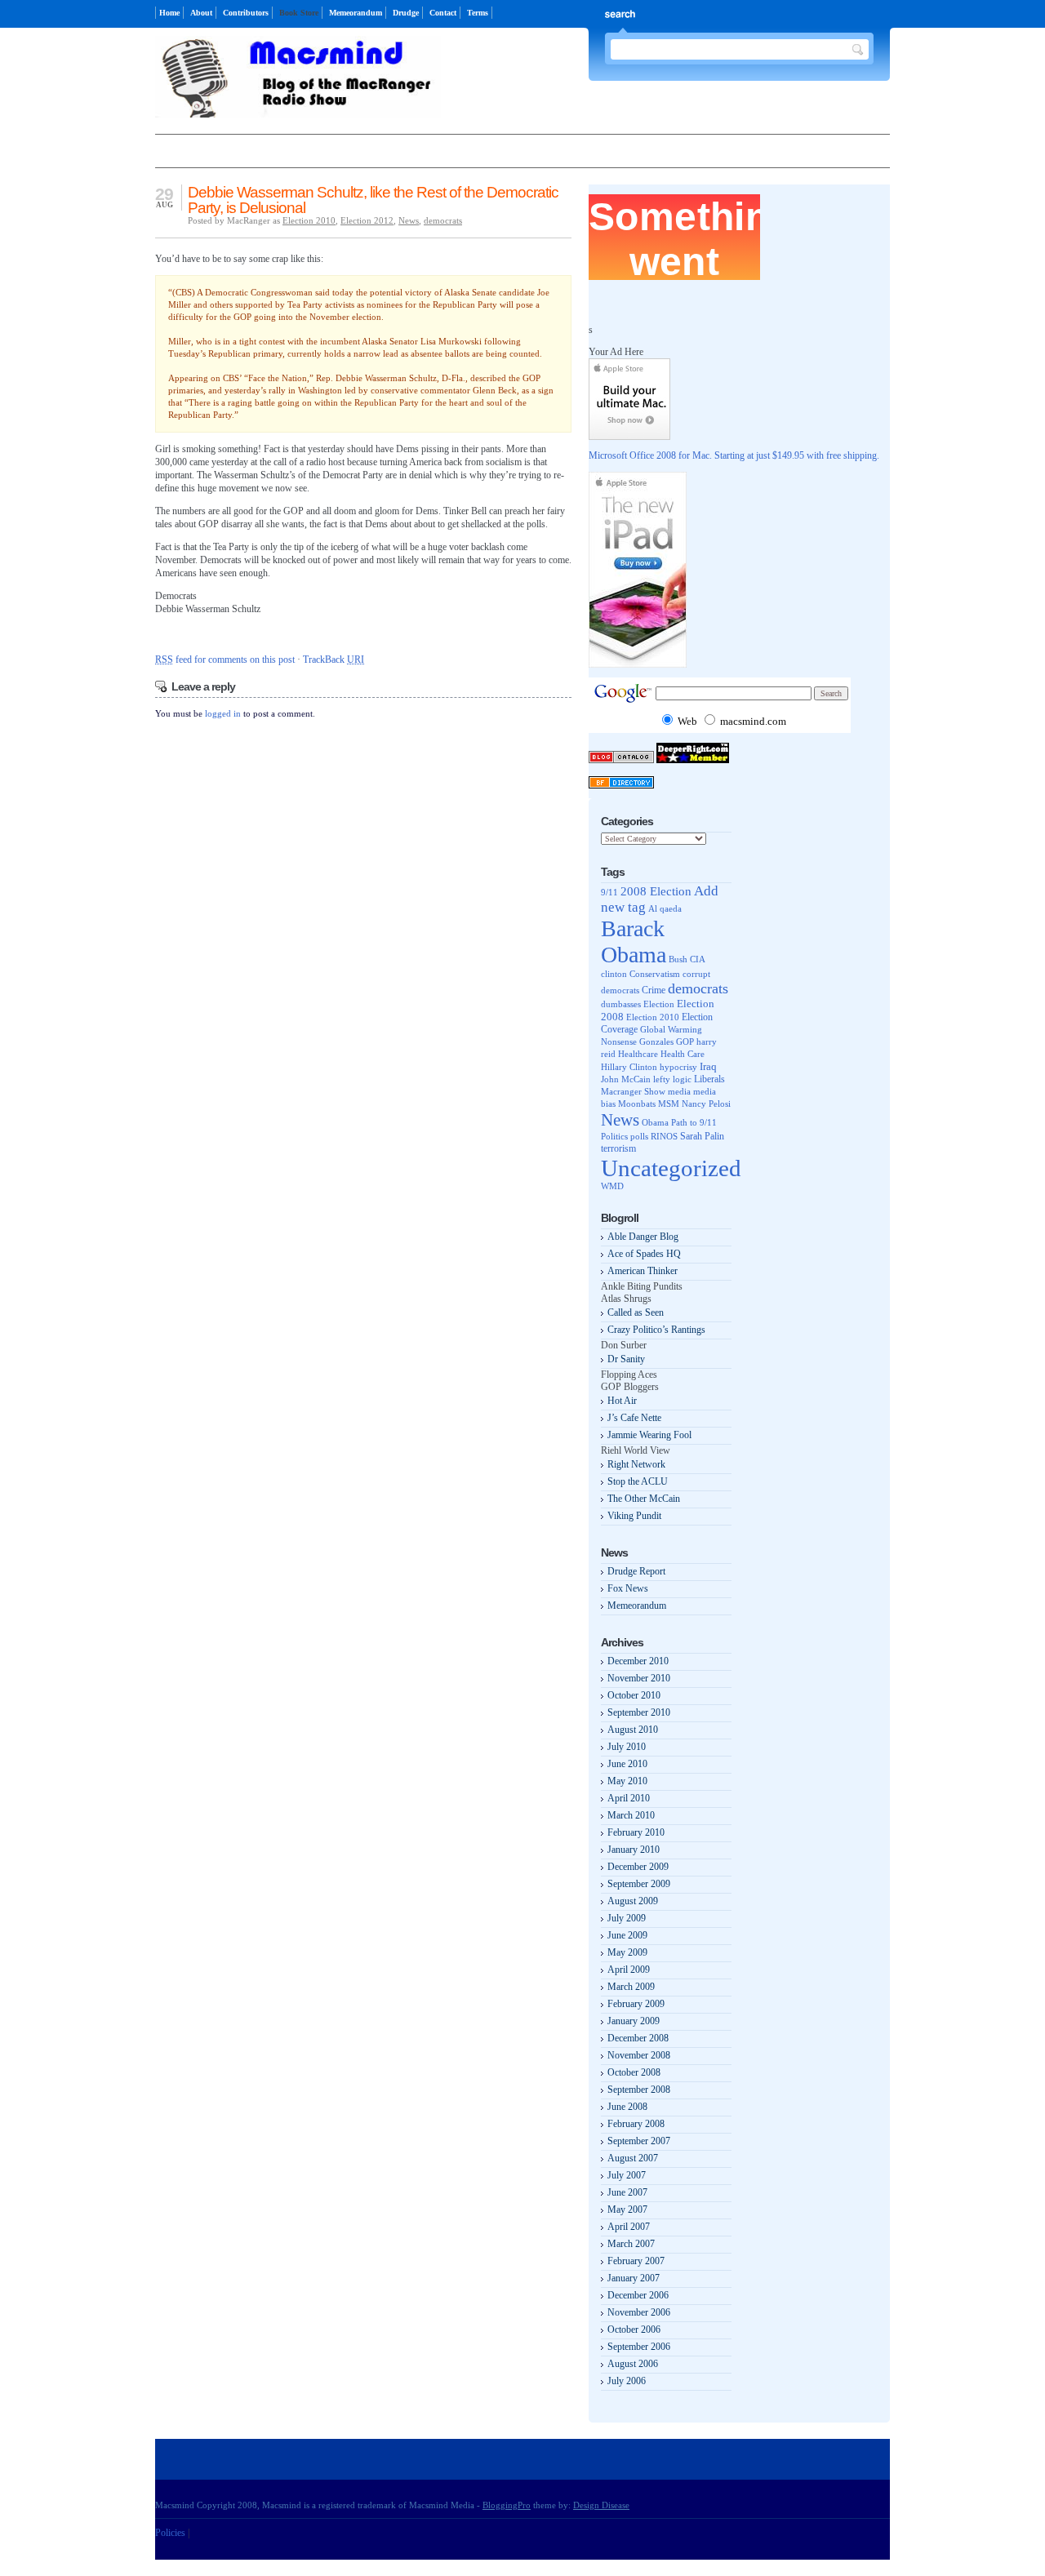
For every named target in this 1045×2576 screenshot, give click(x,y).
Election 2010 (309, 220)
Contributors (246, 13)
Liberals (709, 1079)
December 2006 (638, 2295)
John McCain (626, 1079)
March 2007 (631, 2244)
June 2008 (627, 2107)
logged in (223, 713)
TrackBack (334, 660)
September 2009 (639, 1884)
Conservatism (655, 974)
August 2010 (633, 1730)
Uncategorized (671, 1168)
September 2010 (639, 1712)
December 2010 (638, 1661)
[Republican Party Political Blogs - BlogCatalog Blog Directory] (621, 760)
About (201, 13)
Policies (170, 2533)
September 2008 (639, 2090)
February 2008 (636, 2124)
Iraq (708, 1066)
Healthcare (638, 1054)
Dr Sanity (626, 1359)
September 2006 (639, 2347)
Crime (654, 990)
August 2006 (633, 2364)
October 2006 (634, 2330)
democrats (443, 220)
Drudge (406, 13)
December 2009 (638, 1867)
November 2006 (639, 2312)
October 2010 (634, 1695)
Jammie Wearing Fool (649, 1435)
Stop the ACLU (638, 1481)
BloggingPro (507, 2505)
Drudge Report (636, 1571)
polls (639, 1136)
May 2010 (627, 1781)
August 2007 (633, 2158)
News (409, 220)
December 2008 (638, 2038)
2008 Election (656, 891)
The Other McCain (644, 1499)
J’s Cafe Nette (634, 1418)
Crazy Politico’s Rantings (656, 1330)
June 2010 (627, 1764)
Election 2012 (367, 220)
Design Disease (601, 2505)
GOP (685, 1042)
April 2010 (629, 1798)
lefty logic (672, 1079)
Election (659, 1004)
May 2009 (627, 1952)
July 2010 (627, 1747)
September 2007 (639, 2141)
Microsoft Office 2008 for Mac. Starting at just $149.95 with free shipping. (734, 455)
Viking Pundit (634, 1516)
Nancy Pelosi (706, 1104)
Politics (614, 1136)
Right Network (636, 1464)
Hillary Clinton (629, 1067)
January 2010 (634, 1850)
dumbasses (621, 1004)
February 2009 (636, 2004)
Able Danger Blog (643, 1237)
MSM (669, 1104)
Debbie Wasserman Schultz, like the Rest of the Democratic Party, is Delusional (373, 200)
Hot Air (622, 1401)
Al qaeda (665, 908)
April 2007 (629, 2227)
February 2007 (636, 2261)
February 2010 (636, 1832)
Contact (443, 13)
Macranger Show (633, 1091)
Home (169, 13)
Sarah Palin (702, 1137)
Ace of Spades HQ (644, 1254)
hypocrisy (678, 1067)
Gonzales (656, 1042)
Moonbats (637, 1104)
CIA (698, 959)
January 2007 (634, 2278)
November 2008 (639, 2055)
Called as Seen (636, 1312)
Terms (478, 13)
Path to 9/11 (694, 1122)
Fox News (628, 1588)
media (679, 1091)
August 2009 (633, 1901)
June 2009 (627, 1935)
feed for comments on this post (225, 660)
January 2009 (634, 2021)
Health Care (683, 1054)
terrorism (618, 1148)
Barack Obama (634, 942)
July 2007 (627, 2175)
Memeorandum (356, 13)
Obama (655, 1123)
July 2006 (627, 2381)
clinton (614, 974)
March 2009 (631, 1987)
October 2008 (634, 2072)
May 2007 (627, 2210)
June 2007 (627, 2192)
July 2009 (627, 1918)
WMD (612, 1186)
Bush (678, 959)
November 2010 (639, 1678)
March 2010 (631, 1815)
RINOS (664, 1136)
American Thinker (643, 1271)
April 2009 (629, 1970)
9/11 (609, 892)
